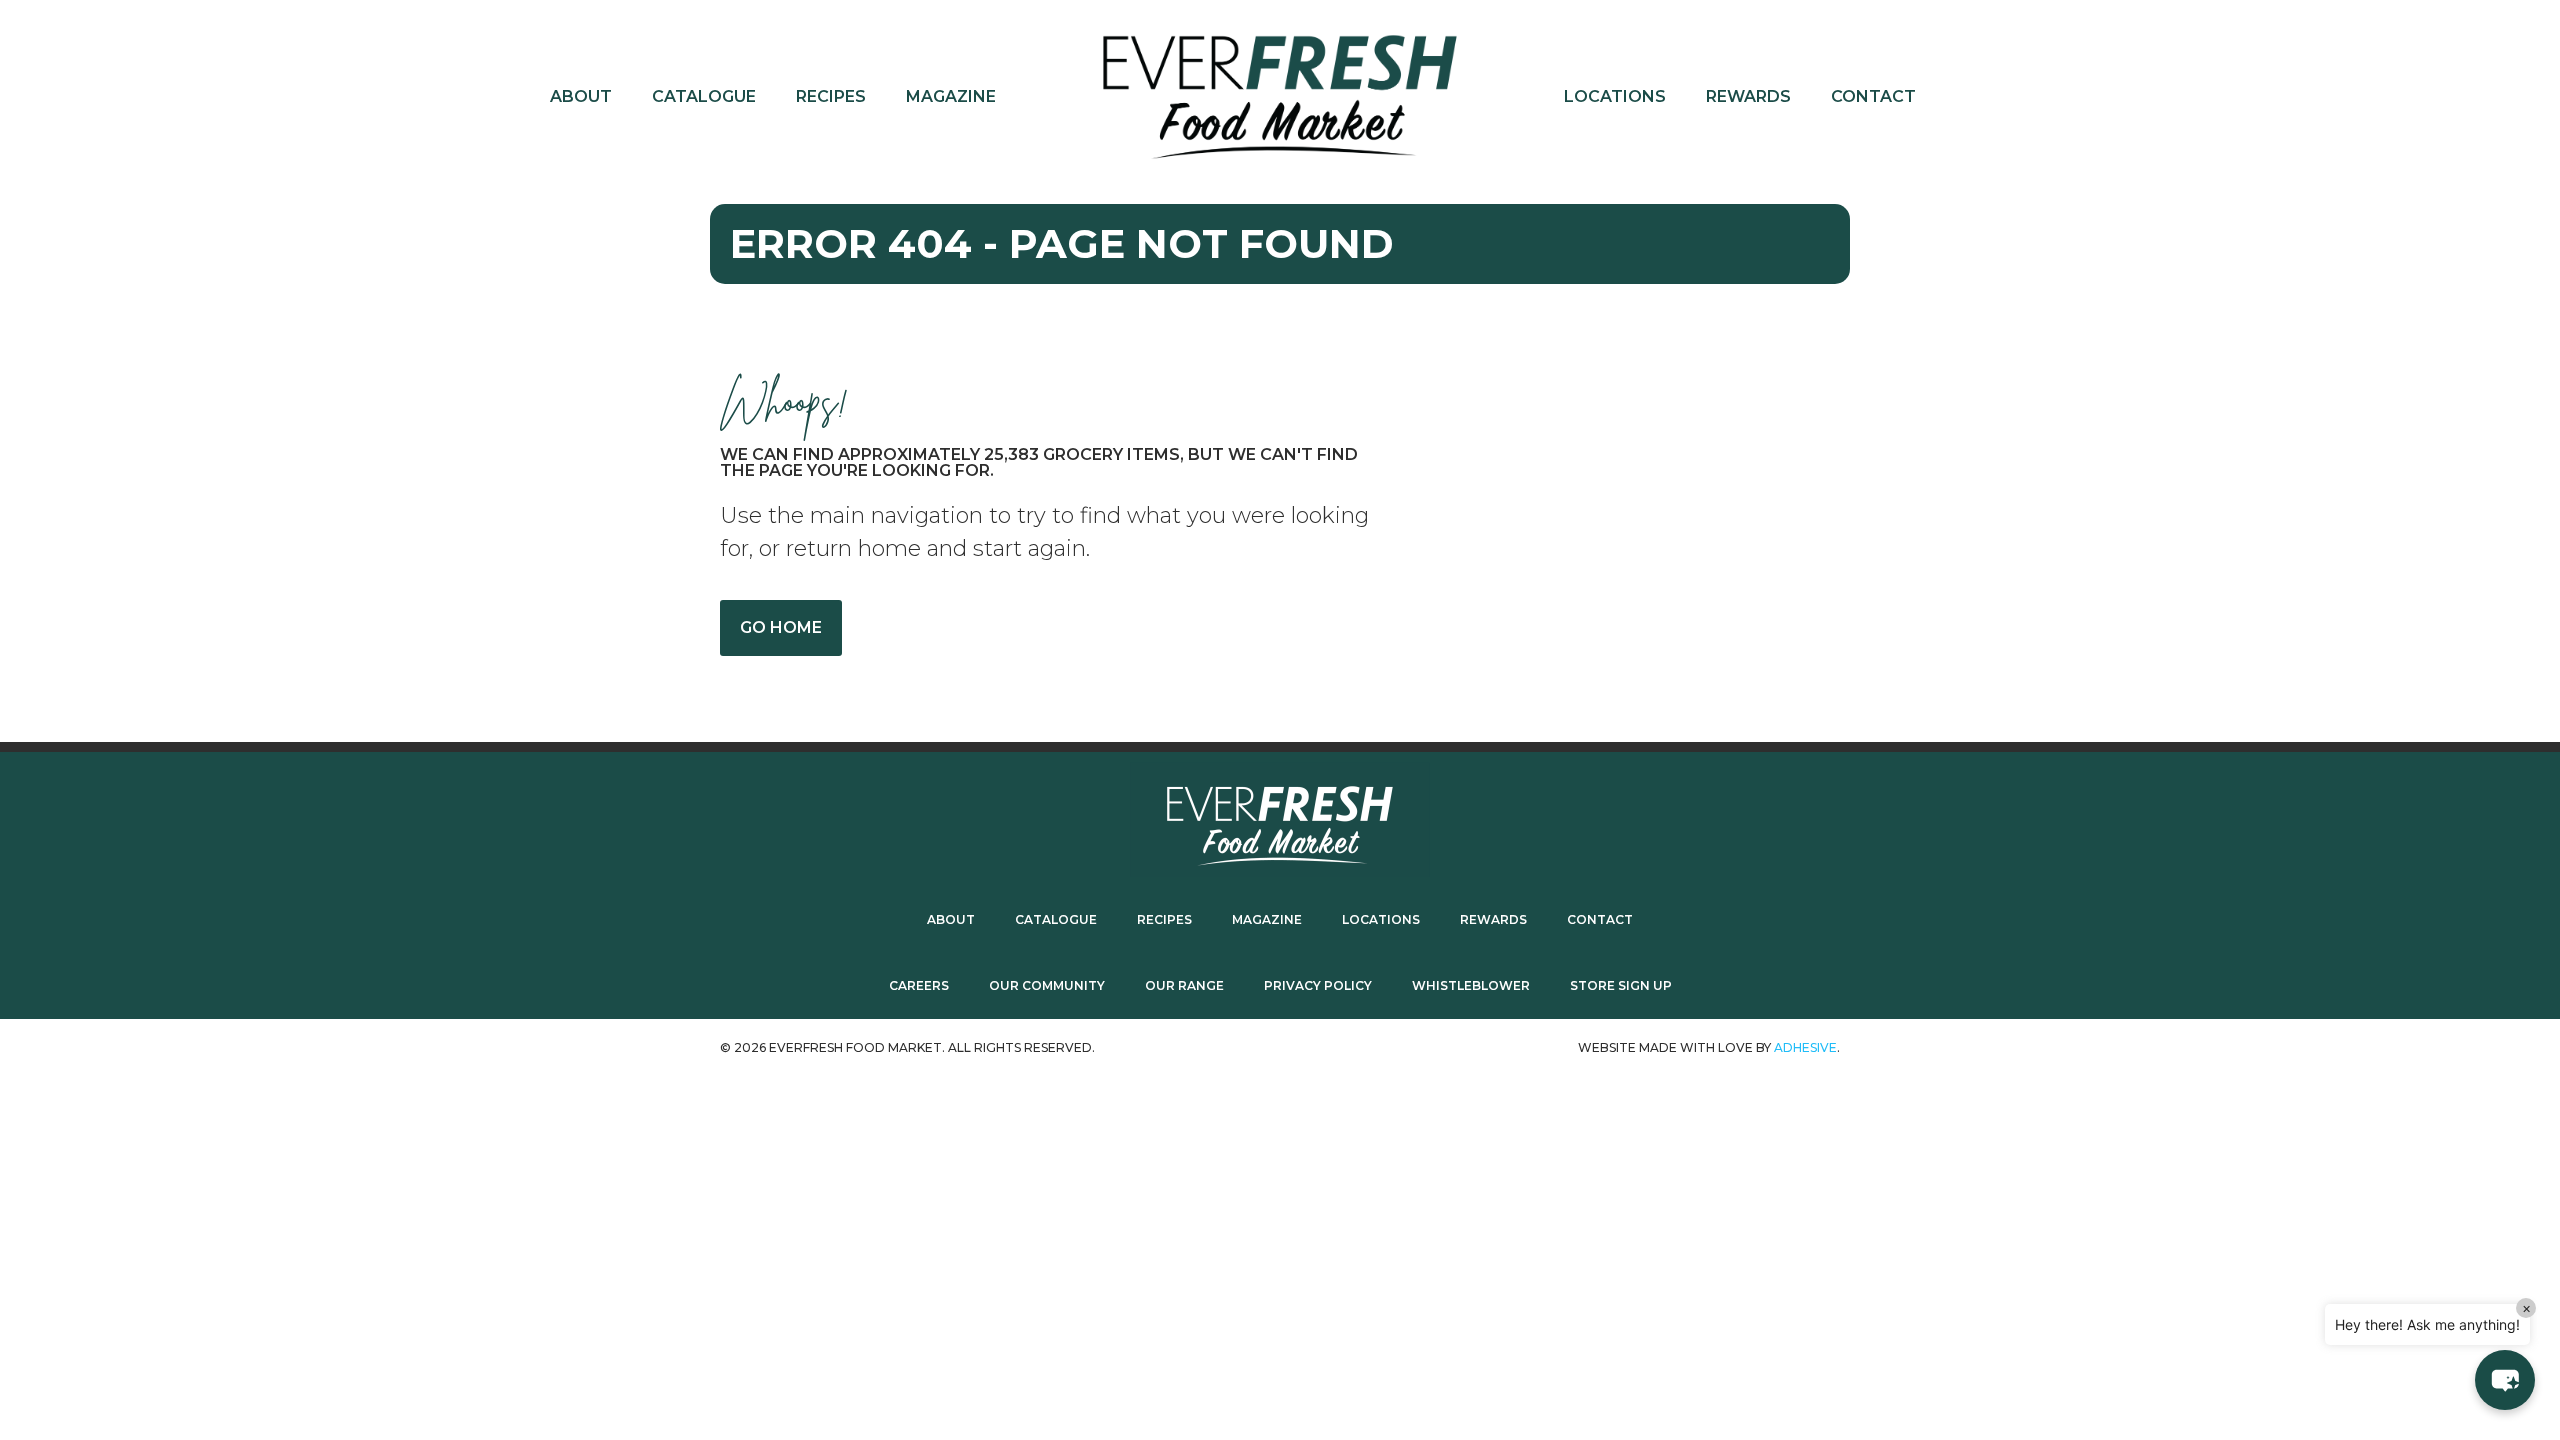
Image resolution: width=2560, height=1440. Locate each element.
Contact (1873, 96)
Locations (1615, 96)
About (581, 96)
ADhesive (1805, 1047)
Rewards (1748, 96)
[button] (2505, 1380)
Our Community (1047, 985)
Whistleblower (1471, 985)
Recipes (831, 96)
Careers (919, 985)
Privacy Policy (1318, 985)
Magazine (951, 96)
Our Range (1184, 985)
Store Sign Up (1621, 985)
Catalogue (704, 96)
